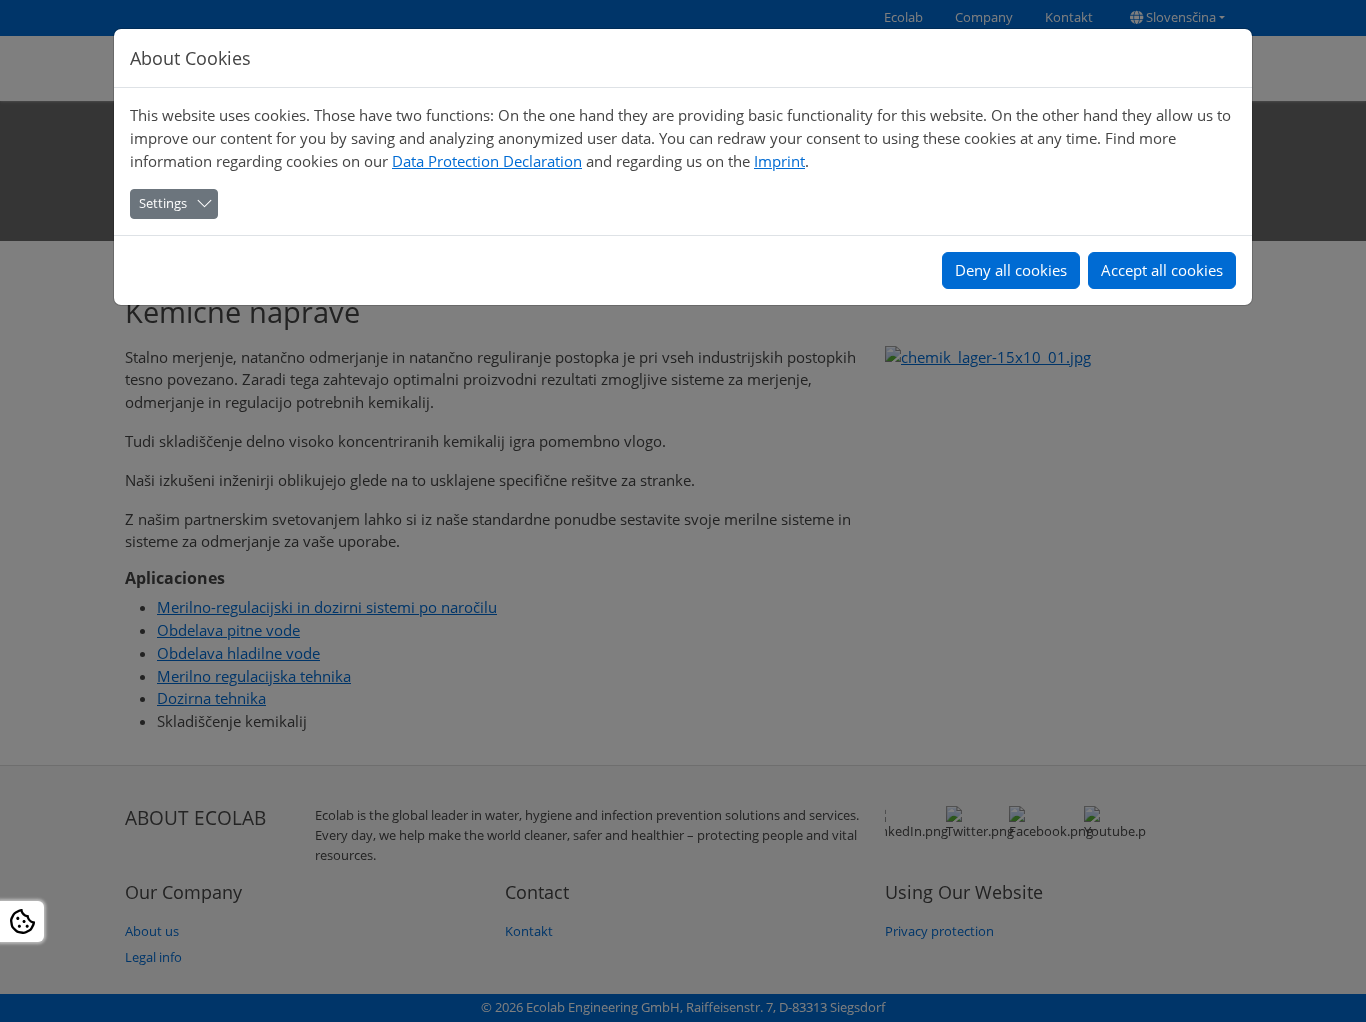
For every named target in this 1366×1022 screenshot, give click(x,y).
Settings (163, 203)
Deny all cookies (1011, 270)
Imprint (779, 161)
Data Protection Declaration (487, 161)
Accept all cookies (1162, 270)
